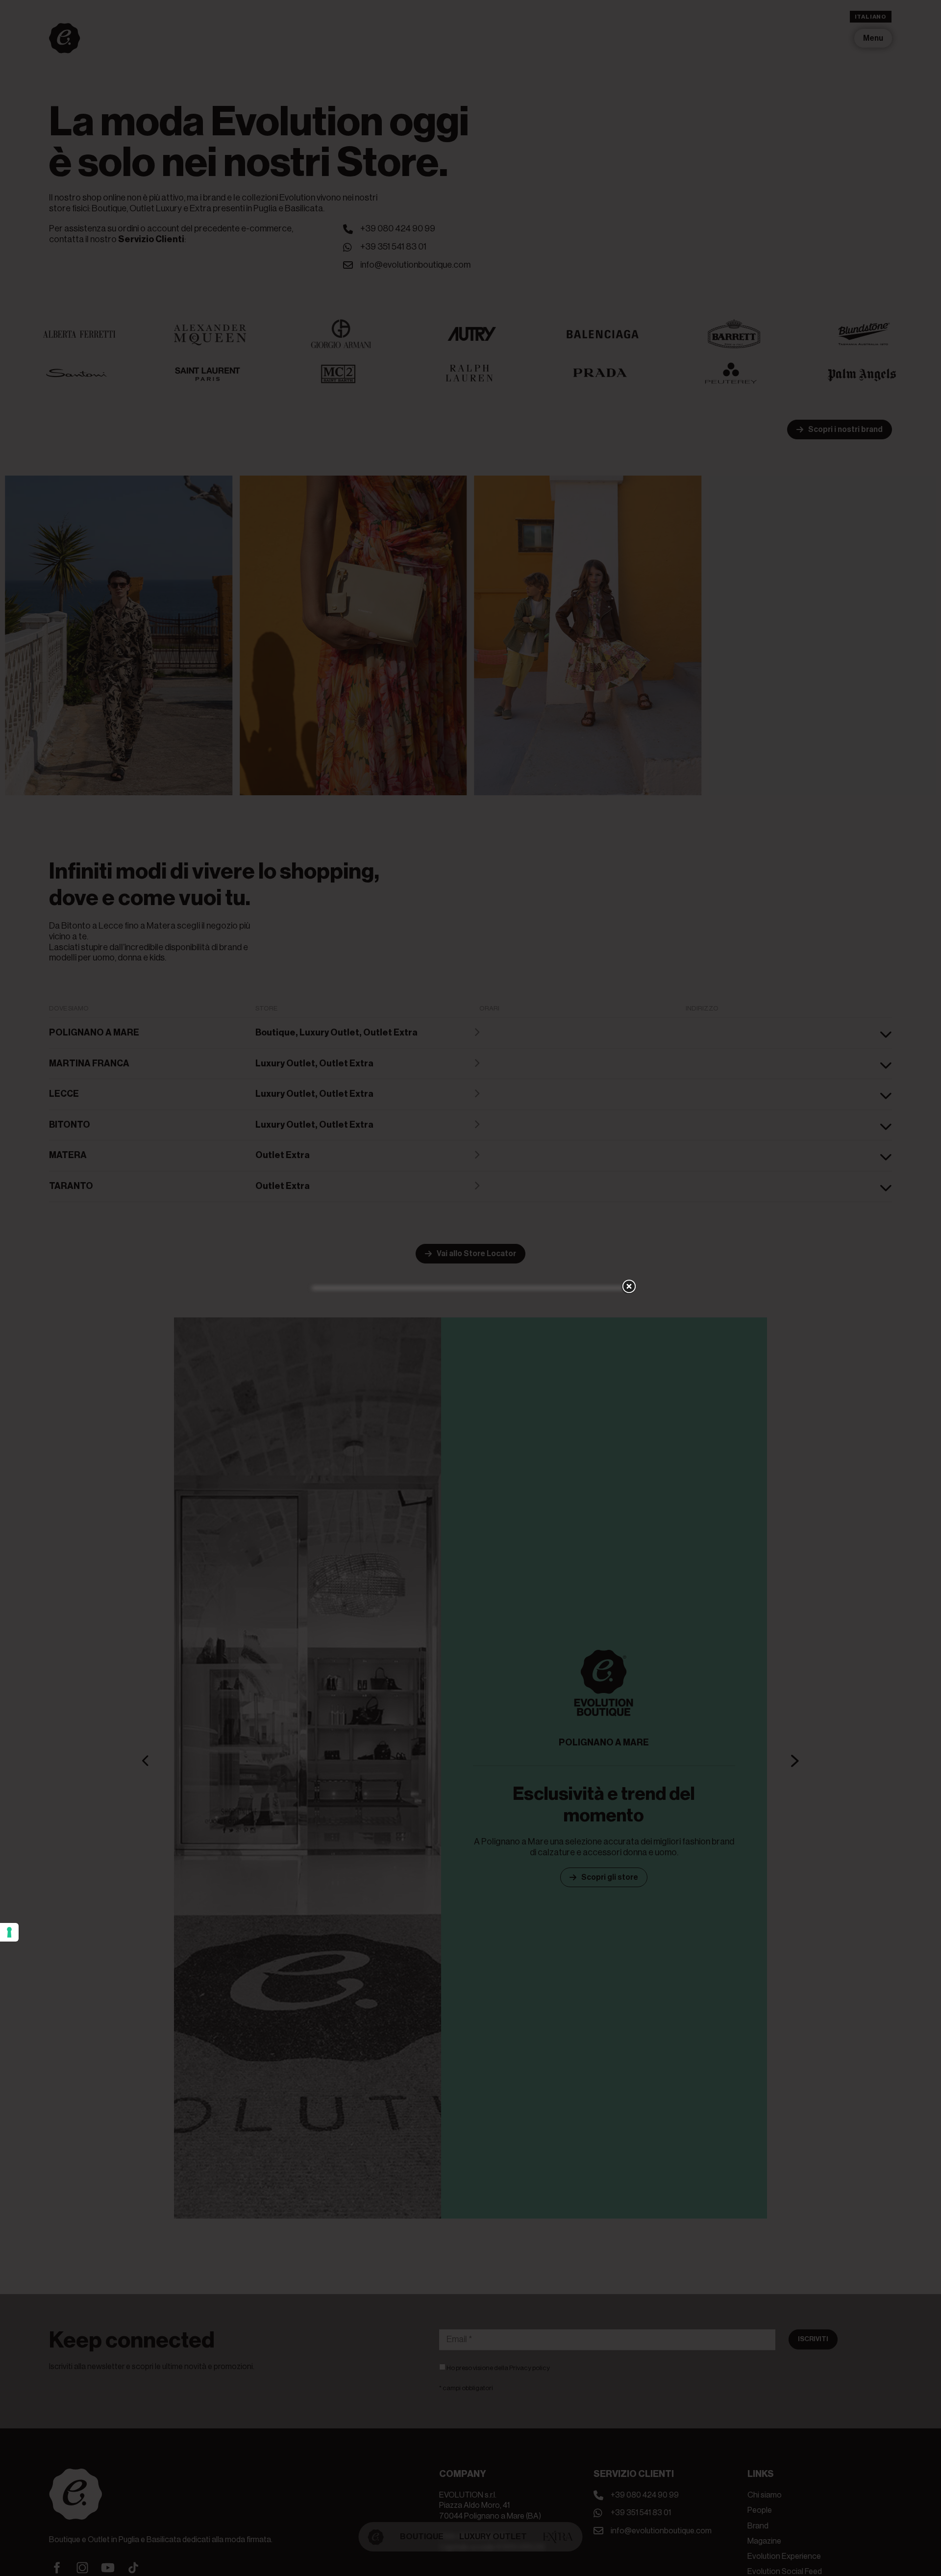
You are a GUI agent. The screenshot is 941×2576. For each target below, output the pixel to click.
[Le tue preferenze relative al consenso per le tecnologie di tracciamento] (9, 1932)
